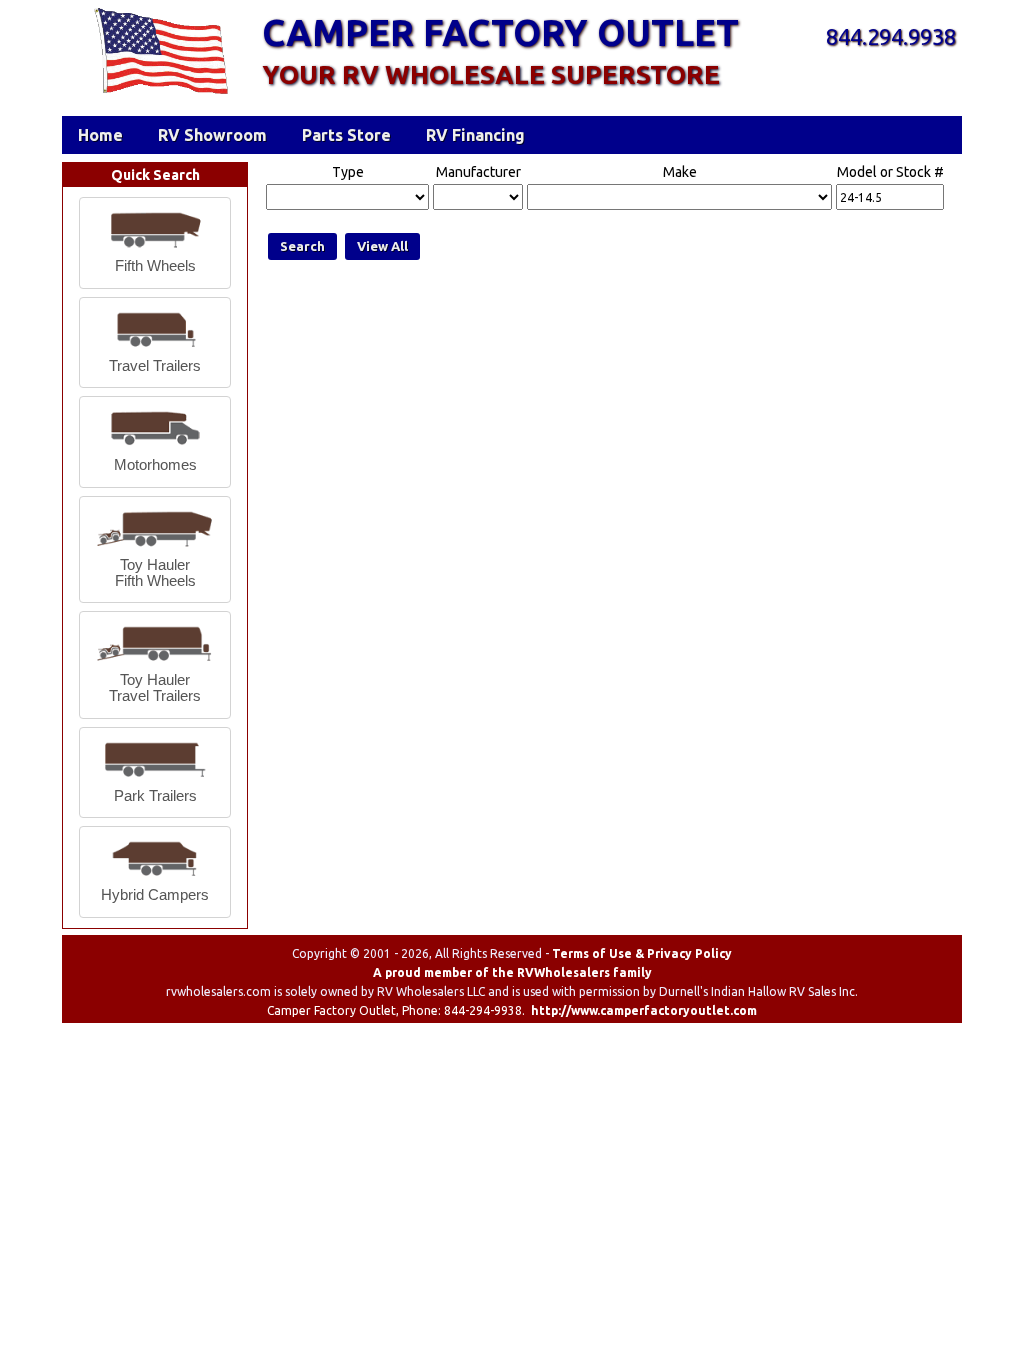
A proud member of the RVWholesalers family (512, 972)
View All (382, 246)
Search (302, 246)
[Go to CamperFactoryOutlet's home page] (160, 96)
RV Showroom (212, 135)
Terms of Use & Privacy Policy (642, 953)
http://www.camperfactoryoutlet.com (644, 1010)
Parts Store (346, 135)
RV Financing (475, 135)
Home (100, 135)
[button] (155, 243)
